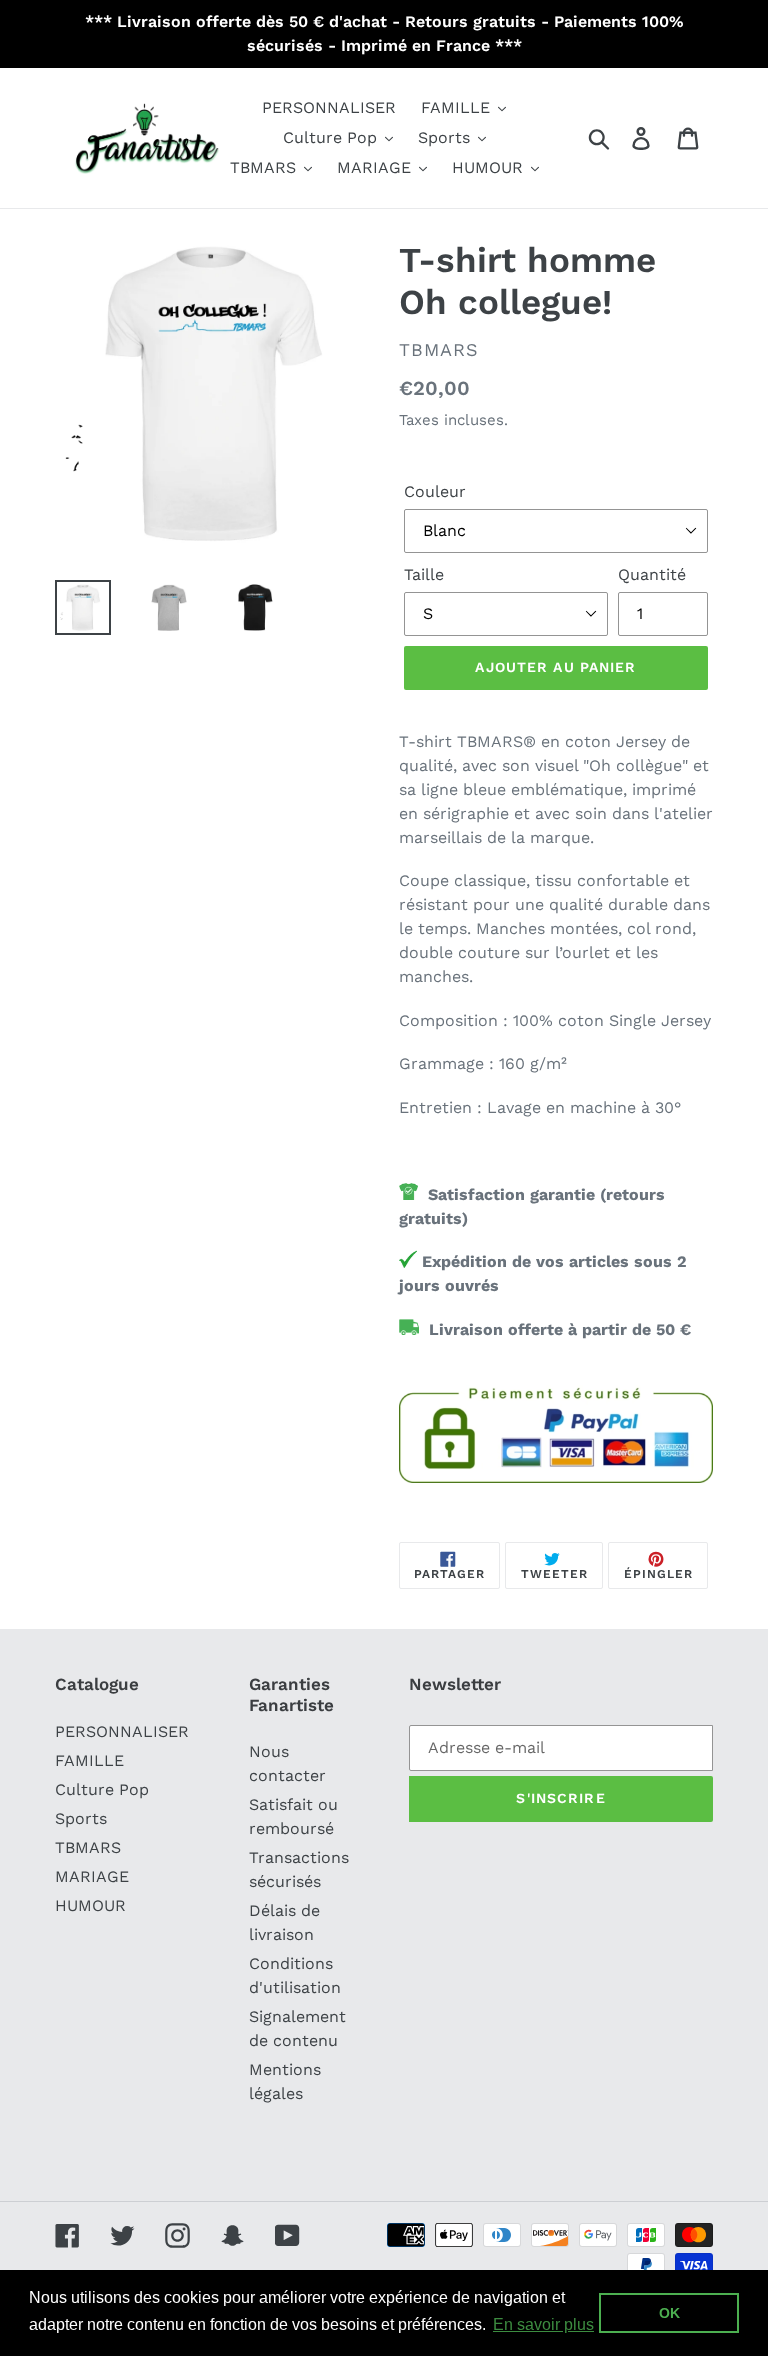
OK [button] (669, 2313)
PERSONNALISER (122, 1731)
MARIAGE (92, 1876)
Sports (81, 1818)
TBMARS (88, 1847)
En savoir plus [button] (543, 2324)
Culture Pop (102, 1789)
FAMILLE (89, 1760)
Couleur (435, 491)
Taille (424, 574)
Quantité (652, 574)
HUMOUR (90, 1905)
